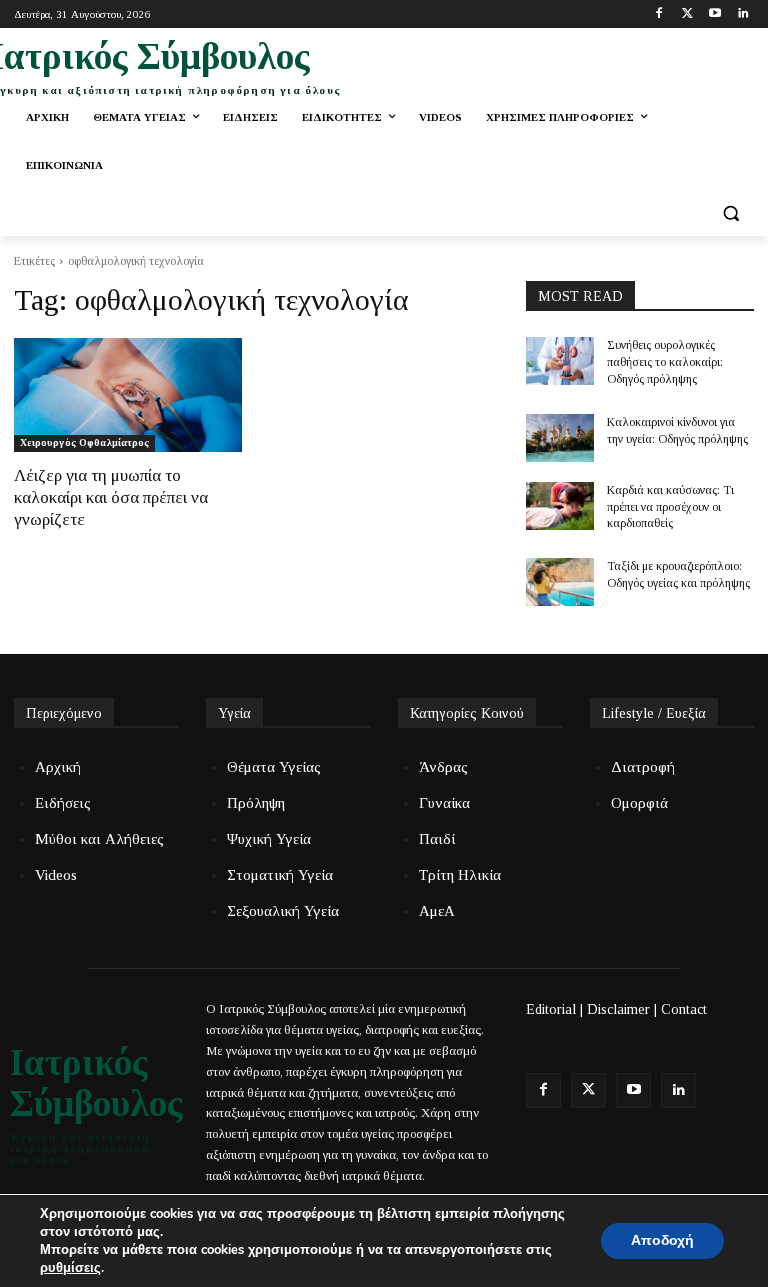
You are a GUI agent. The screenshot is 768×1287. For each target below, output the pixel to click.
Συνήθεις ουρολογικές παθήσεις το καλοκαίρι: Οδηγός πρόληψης (665, 362)
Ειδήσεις (63, 803)
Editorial (551, 1009)
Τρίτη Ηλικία (460, 875)
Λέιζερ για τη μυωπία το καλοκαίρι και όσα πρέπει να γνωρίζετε (111, 497)
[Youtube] (714, 14)
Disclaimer (618, 1009)
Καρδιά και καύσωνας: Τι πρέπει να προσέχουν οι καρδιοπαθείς (670, 507)
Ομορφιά (639, 803)
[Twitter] (687, 14)
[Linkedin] (742, 14)
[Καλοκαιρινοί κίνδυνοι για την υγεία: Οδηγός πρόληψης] (560, 438)
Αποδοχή (662, 1240)
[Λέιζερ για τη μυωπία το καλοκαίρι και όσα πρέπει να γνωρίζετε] (128, 395)
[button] (730, 213)
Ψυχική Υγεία (269, 839)
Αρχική (58, 767)
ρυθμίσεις (70, 1268)
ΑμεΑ (437, 911)
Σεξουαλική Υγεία (283, 911)
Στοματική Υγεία (280, 875)
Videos (56, 875)
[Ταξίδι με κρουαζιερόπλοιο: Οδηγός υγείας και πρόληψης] (560, 582)
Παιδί (437, 839)
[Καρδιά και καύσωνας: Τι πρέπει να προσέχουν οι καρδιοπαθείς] (560, 506)
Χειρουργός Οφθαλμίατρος (84, 442)
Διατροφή (643, 767)
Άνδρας (443, 767)
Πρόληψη (256, 803)
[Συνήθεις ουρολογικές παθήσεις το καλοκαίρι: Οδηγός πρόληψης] (560, 361)
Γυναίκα (444, 803)
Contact (684, 1009)
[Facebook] (659, 14)
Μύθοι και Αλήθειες (99, 839)
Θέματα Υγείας (274, 767)
